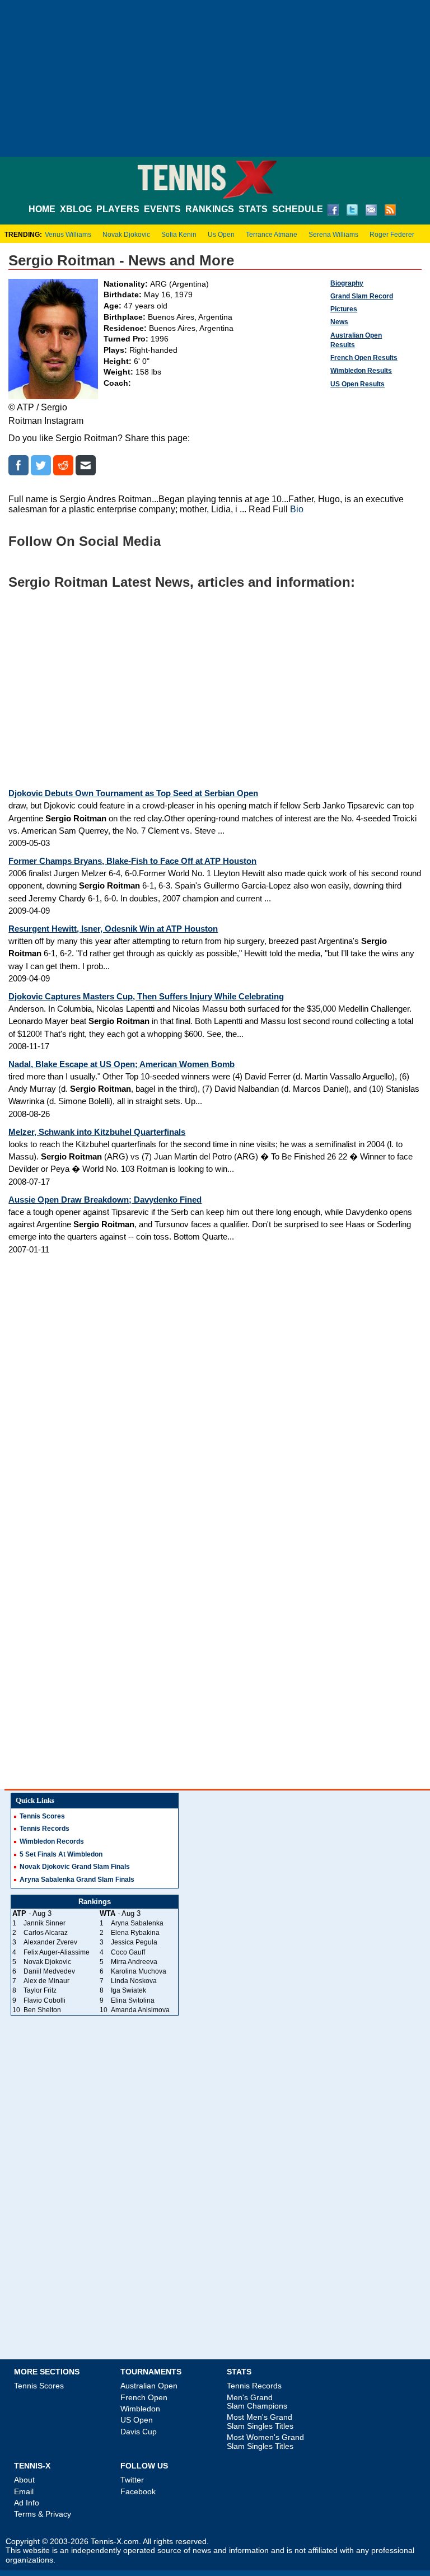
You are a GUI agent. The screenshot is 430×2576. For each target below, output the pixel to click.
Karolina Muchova (139, 1971)
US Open (137, 2420)
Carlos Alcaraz (46, 1933)
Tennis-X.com (115, 2542)
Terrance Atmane (272, 235)
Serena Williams (333, 235)
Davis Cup (139, 2432)
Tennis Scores (42, 1816)
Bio (297, 509)
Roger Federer (392, 235)
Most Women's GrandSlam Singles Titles (265, 2441)
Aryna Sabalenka (137, 1923)
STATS (253, 209)
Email (24, 2491)
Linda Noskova (134, 1981)
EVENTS (162, 209)
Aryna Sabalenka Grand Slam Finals (77, 1880)
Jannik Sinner (45, 1923)
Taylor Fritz (40, 1990)
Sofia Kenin (179, 235)
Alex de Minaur (46, 1981)
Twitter (132, 2480)
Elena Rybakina (135, 1933)
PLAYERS (118, 209)
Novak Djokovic (126, 235)
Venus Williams (68, 235)
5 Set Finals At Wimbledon (61, 1854)
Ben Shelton (42, 2010)
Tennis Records (45, 1829)
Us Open (221, 235)
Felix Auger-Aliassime (57, 1952)
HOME (42, 209)
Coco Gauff (128, 1952)
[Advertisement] (215, 78)
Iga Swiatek (128, 1990)
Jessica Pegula (134, 1942)
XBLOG (76, 209)
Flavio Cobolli (45, 2000)
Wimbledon (140, 2409)
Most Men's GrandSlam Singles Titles (260, 2421)
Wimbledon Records (52, 1841)
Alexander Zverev (50, 1942)
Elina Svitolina (133, 2000)
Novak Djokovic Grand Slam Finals (75, 1867)
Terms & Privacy (43, 2514)
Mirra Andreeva (134, 1962)
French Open (144, 2397)
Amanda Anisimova (140, 2010)
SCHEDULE (298, 209)
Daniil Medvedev (49, 1971)
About (24, 2480)
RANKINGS (210, 209)
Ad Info (27, 2503)
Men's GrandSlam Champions (257, 2402)
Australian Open (149, 2386)
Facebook (138, 2491)
